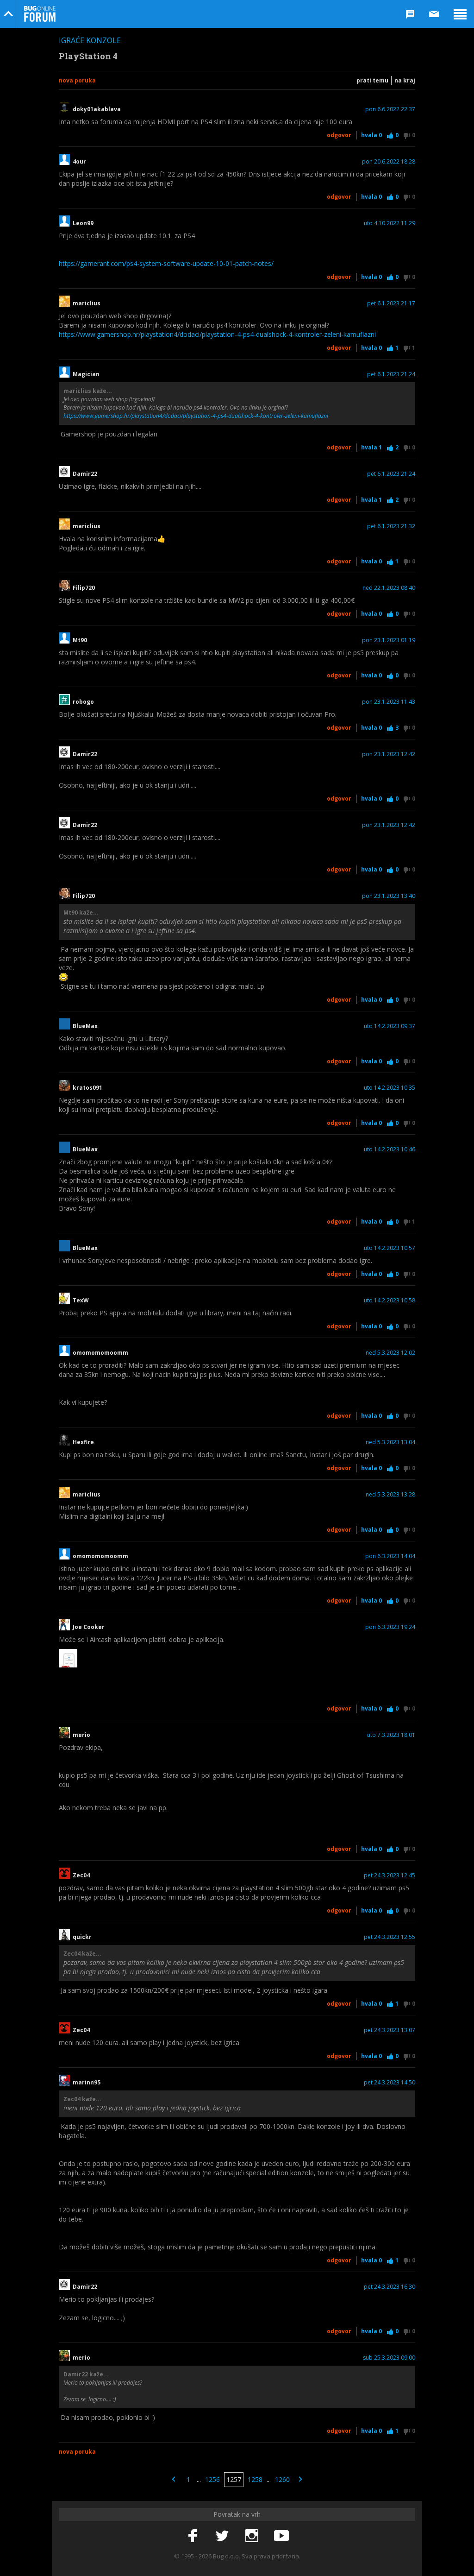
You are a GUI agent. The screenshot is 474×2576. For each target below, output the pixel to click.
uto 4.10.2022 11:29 (390, 223)
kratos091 (87, 1088)
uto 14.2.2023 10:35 (390, 1088)
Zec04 (81, 1875)
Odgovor (339, 135)
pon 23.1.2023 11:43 (389, 702)
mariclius (87, 303)
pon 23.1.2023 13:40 (389, 896)
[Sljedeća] (300, 2480)
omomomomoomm (100, 1353)
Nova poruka (77, 80)
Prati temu (372, 80)
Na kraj (405, 80)
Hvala (371, 135)
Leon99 (83, 223)
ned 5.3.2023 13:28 (390, 1495)
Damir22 (85, 474)
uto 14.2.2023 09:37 (390, 1026)
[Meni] (460, 14)
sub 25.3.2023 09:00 (389, 2358)
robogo (83, 702)
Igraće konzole (90, 40)
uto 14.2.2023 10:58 (390, 1301)
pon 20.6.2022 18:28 (389, 162)
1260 (282, 2479)
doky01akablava (97, 109)
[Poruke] (434, 14)
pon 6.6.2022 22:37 (390, 109)
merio (81, 1735)
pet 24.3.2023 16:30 (390, 2287)
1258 (255, 2479)
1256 (212, 2479)
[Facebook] (193, 2536)
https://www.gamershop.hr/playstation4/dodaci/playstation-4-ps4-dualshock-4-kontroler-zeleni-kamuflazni (217, 334)
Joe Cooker (89, 1627)
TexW (81, 1301)
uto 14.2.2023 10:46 (390, 1149)
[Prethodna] (174, 2480)
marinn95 (87, 2083)
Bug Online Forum (40, 14)
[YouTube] (281, 2536)
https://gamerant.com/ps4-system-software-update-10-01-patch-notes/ (166, 263)
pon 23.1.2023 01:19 (389, 640)
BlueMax (85, 1026)
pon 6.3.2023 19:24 (390, 1627)
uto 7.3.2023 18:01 (391, 1735)
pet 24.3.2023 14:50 (390, 2083)
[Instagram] (252, 2536)
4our (79, 162)
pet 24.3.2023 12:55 (390, 1937)
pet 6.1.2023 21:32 (391, 526)
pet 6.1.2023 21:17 (391, 303)
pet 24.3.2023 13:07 (390, 2030)
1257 (234, 2479)
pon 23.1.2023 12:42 (389, 754)
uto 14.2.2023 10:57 (390, 1248)
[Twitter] (222, 2536)
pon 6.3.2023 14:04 (390, 1556)
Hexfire (83, 1442)
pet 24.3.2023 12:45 (390, 1875)
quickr (82, 1937)
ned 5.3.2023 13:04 (390, 1442)
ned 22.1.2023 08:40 (389, 588)
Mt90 (80, 640)
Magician (86, 374)
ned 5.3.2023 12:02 (390, 1353)
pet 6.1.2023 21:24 (391, 374)
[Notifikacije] (410, 14)
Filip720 (84, 588)
